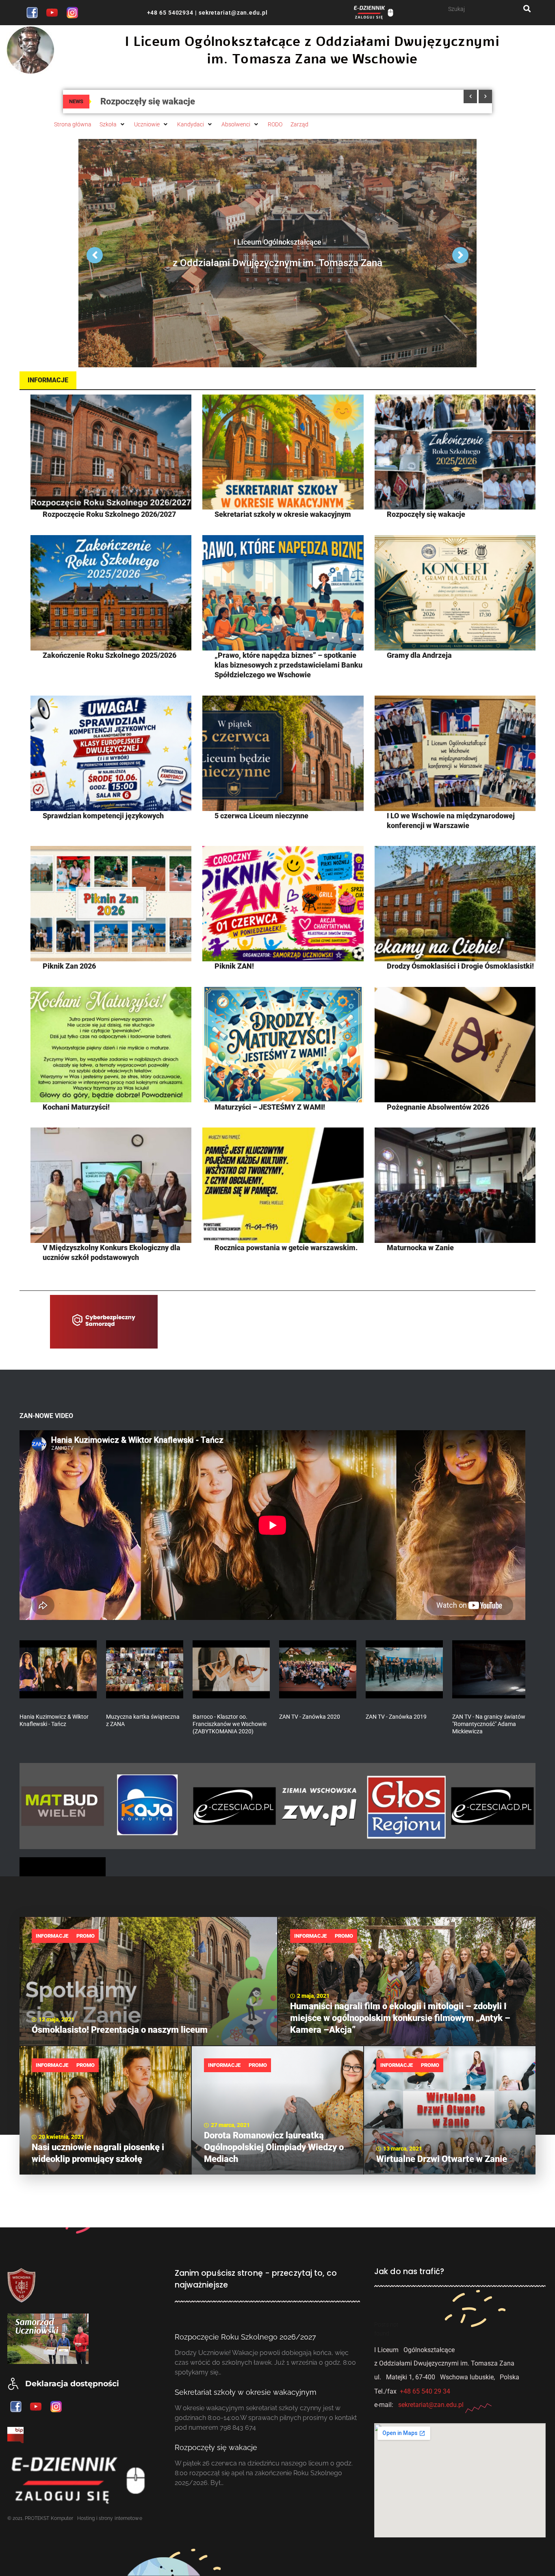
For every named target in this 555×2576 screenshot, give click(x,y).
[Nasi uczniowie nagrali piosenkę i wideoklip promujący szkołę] (105, 2110)
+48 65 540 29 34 (425, 2391)
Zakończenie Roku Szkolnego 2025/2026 (109, 655)
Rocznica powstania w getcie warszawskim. (286, 1248)
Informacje (52, 1936)
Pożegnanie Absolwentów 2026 (438, 1107)
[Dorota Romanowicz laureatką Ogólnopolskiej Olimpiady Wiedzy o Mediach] (277, 2110)
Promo (86, 1936)
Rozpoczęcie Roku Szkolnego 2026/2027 (109, 514)
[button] (113, 124)
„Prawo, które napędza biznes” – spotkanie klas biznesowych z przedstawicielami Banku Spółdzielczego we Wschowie (288, 665)
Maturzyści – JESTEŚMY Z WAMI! (270, 1107)
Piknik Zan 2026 (69, 966)
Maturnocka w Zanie (420, 1248)
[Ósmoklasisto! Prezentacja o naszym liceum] (148, 1981)
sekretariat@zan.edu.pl (232, 13)
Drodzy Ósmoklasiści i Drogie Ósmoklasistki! (460, 966)
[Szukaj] (486, 9)
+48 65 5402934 (170, 13)
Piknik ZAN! (234, 966)
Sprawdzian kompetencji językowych (103, 816)
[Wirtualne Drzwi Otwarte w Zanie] (450, 2110)
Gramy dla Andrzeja (419, 655)
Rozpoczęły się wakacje (426, 514)
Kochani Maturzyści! (76, 1107)
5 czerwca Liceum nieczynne (261, 816)
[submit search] (527, 9)
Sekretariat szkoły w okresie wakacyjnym (283, 514)
